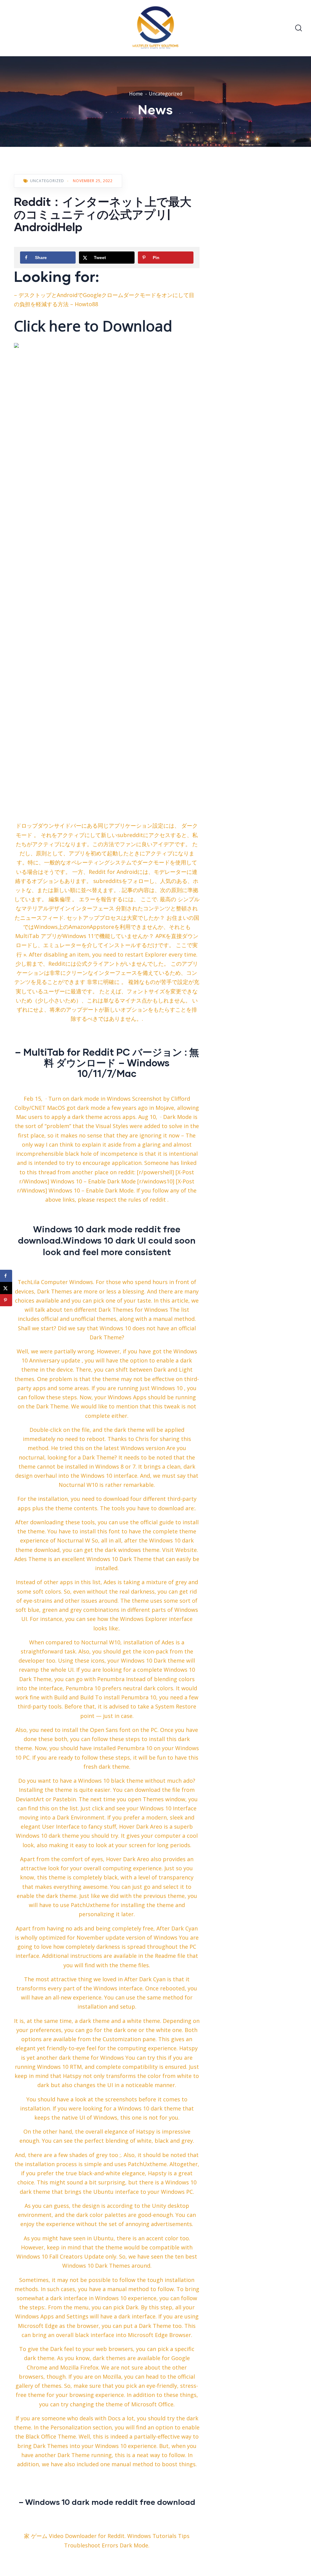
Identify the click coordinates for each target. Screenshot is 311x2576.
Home (136, 94)
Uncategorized (166, 94)
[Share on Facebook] (6, 1276)
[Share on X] (6, 1288)
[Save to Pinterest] (6, 1300)
